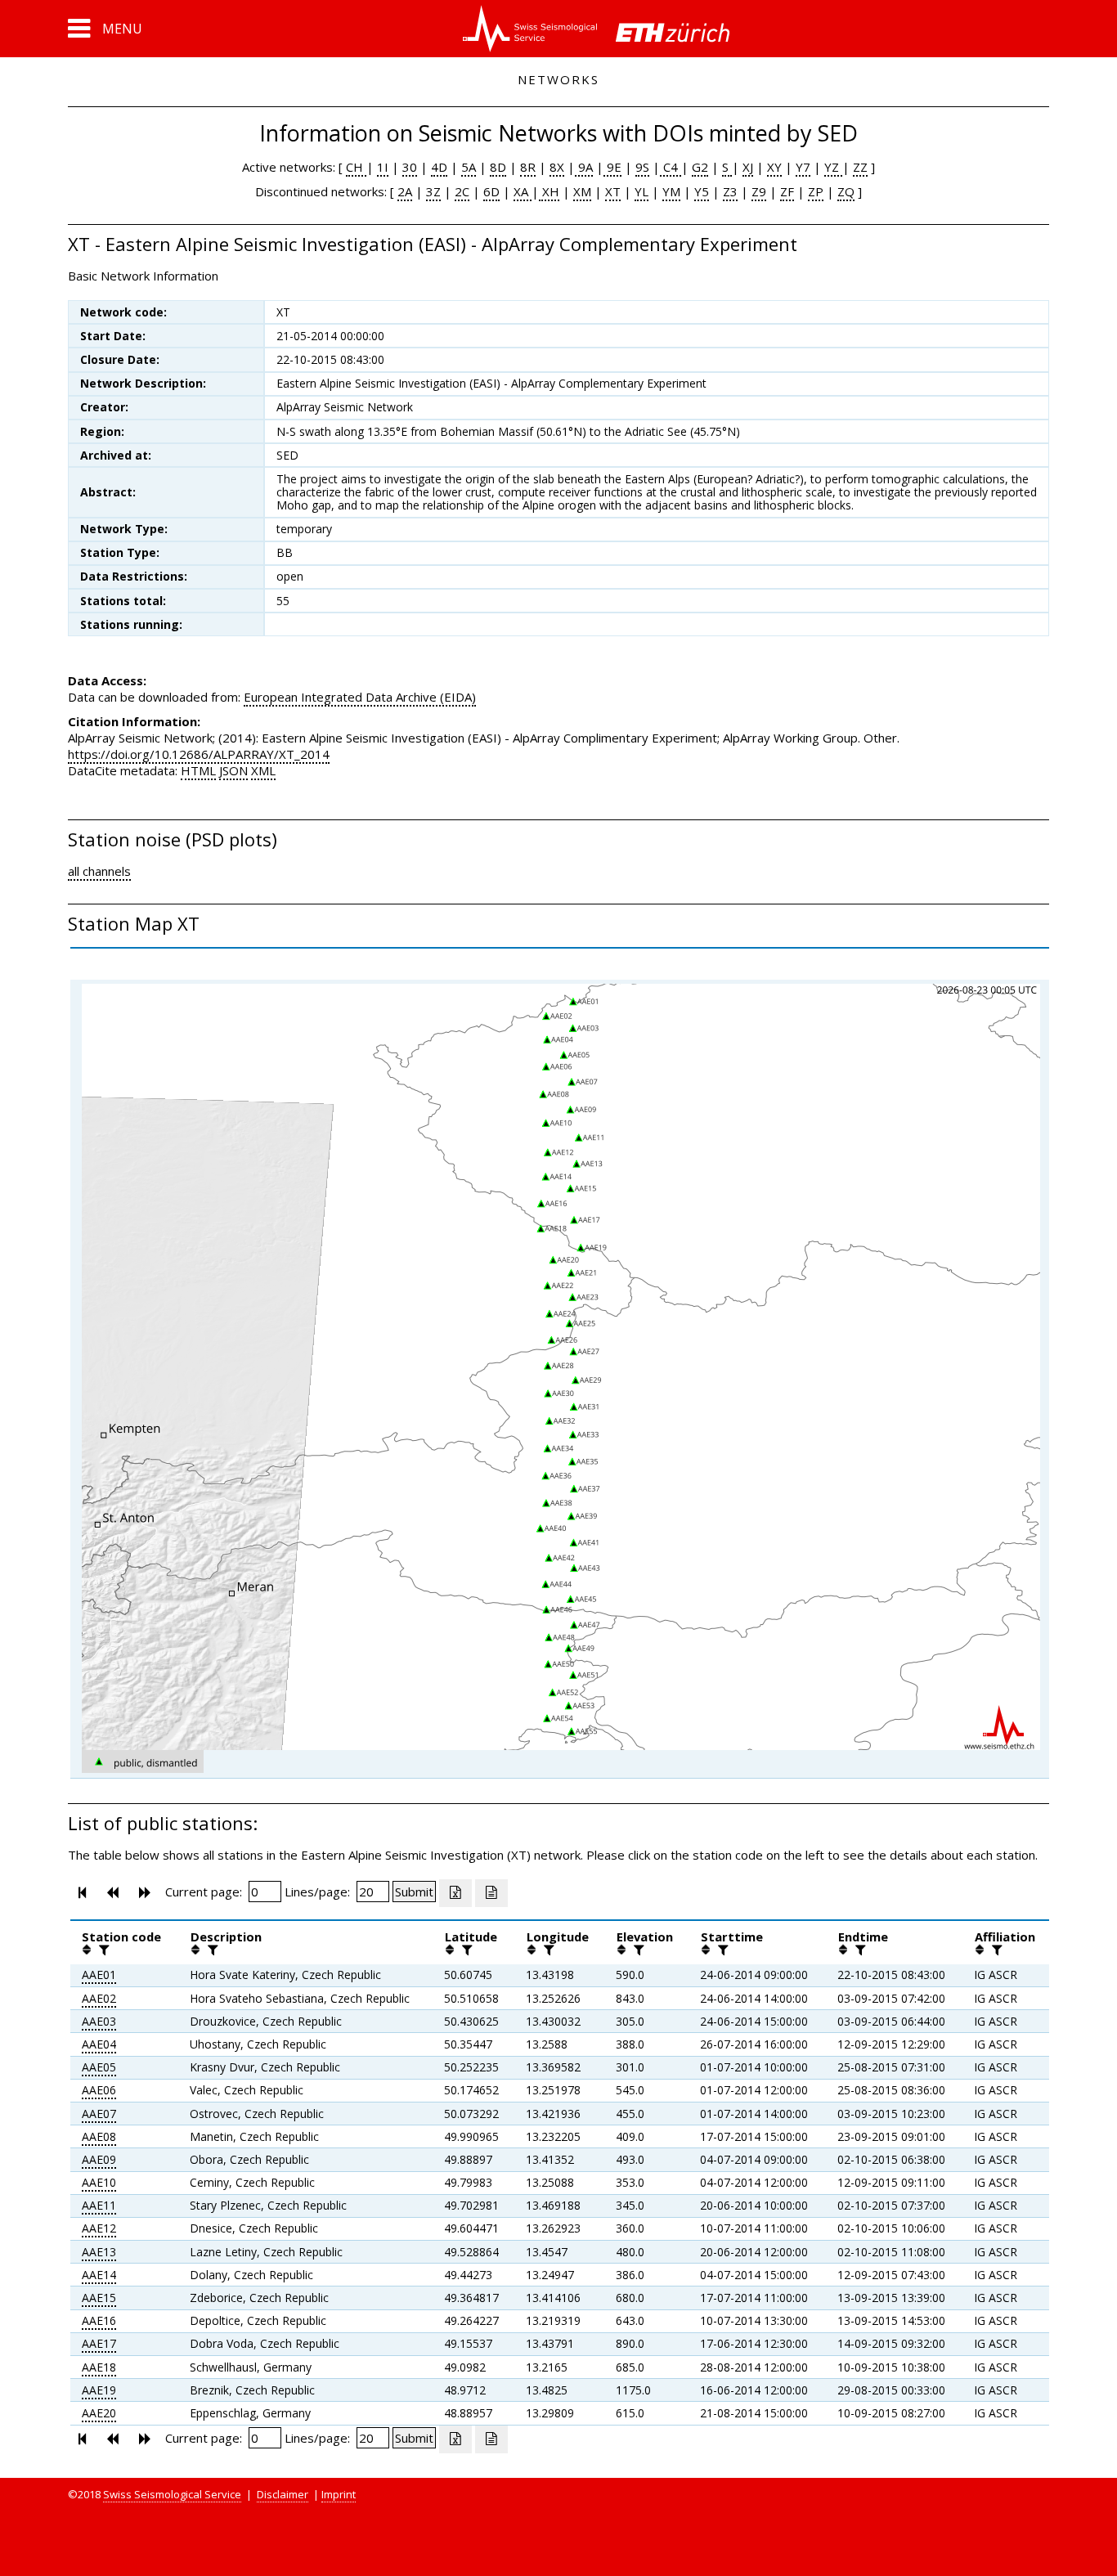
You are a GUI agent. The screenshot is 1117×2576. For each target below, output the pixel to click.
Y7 (803, 167)
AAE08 (99, 2136)
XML (263, 770)
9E (612, 167)
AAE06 (99, 2090)
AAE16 (99, 2320)
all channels (99, 871)
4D (439, 167)
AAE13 (99, 2252)
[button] (105, 29)
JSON (233, 770)
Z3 (730, 191)
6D (491, 191)
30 (410, 167)
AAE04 (99, 2044)
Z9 (759, 191)
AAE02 (99, 1998)
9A (584, 167)
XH (549, 191)
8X (557, 167)
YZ (833, 167)
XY (774, 167)
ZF (787, 191)
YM (671, 191)
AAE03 (99, 2021)
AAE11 (99, 2205)
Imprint (339, 2494)
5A (469, 167)
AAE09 (99, 2159)
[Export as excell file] (455, 1893)
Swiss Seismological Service (172, 2494)
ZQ (846, 191)
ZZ (860, 167)
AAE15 (99, 2298)
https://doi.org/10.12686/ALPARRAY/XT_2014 (199, 754)
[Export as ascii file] (491, 1893)
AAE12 (99, 2228)
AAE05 (99, 2067)
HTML (198, 770)
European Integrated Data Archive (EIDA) (360, 697)
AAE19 (99, 2390)
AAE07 (99, 2114)
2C (462, 191)
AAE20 (99, 2413)
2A (405, 191)
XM (582, 191)
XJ (748, 167)
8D (498, 167)
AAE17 (99, 2343)
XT (613, 191)
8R (528, 167)
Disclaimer (283, 2494)
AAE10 (99, 2182)
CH (356, 167)
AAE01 (99, 1975)
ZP (816, 191)
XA (523, 191)
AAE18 (99, 2367)
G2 (700, 167)
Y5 (702, 191)
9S (642, 167)
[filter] (102, 1950)
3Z (433, 191)
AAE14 (99, 2275)
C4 (671, 167)
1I (383, 167)
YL (641, 191)
